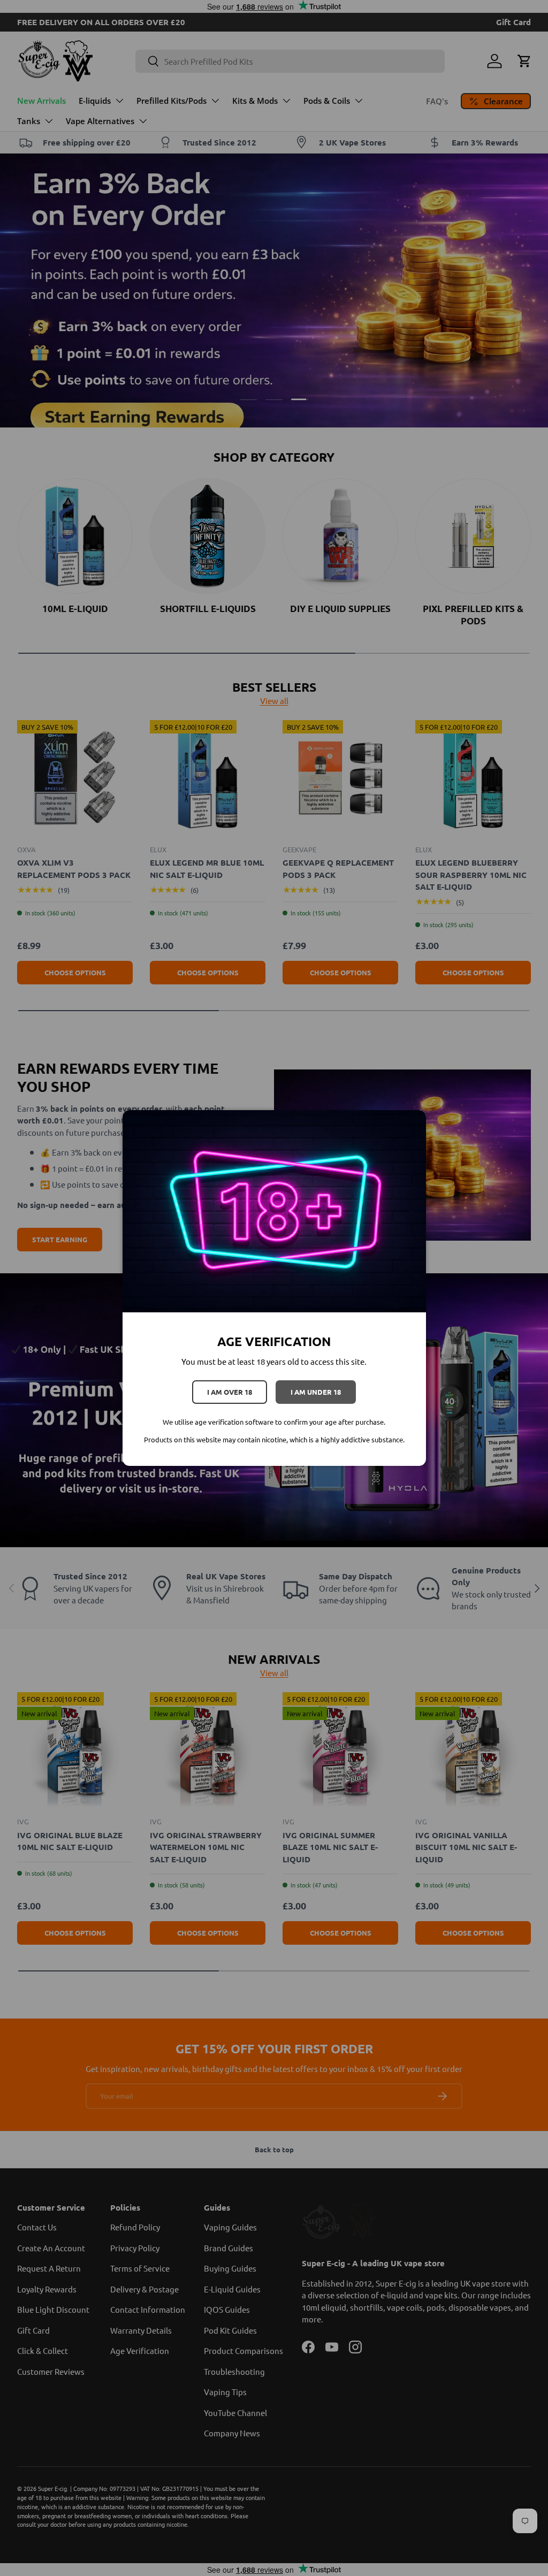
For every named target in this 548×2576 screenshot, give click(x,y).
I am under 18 (316, 1392)
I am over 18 (230, 1392)
